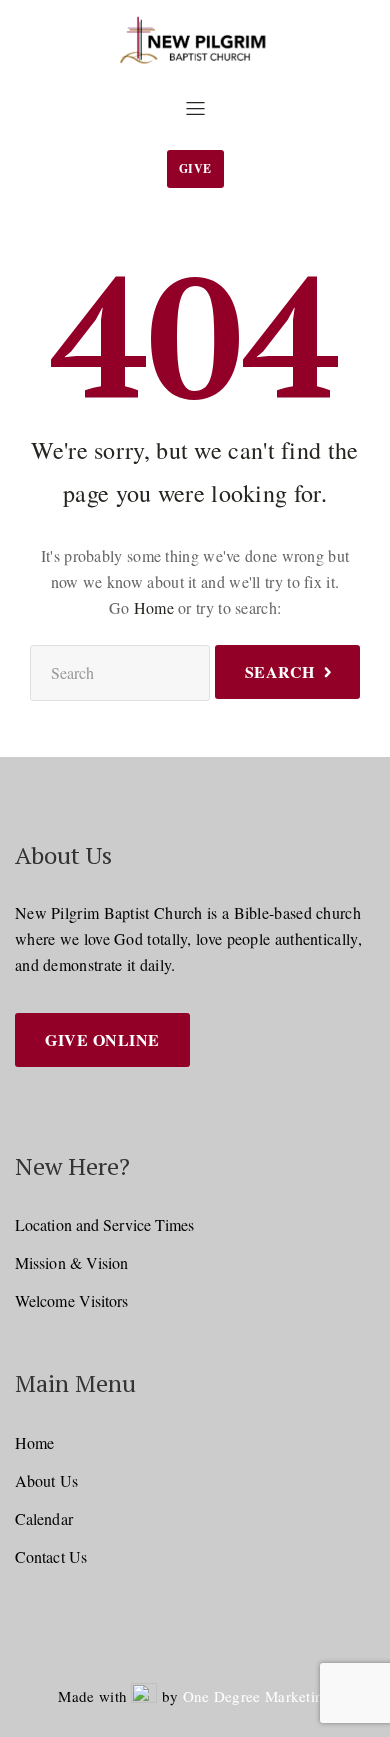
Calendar (44, 1518)
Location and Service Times (105, 1224)
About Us (46, 1480)
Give (195, 168)
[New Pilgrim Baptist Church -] (195, 41)
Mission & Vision (72, 1262)
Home (154, 607)
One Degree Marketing (257, 1696)
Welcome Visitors (72, 1300)
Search (280, 671)
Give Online (102, 1039)
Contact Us (51, 1556)
